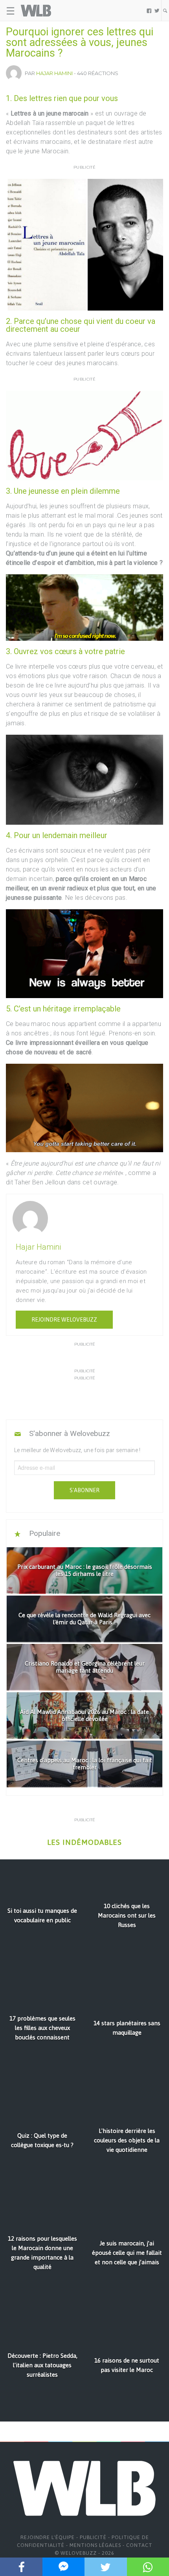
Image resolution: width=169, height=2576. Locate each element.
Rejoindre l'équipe (48, 2537)
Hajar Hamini (54, 73)
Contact (139, 2545)
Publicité (93, 2537)
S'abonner (84, 1490)
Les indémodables (84, 1842)
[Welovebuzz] (36, 11)
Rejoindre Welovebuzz (64, 1320)
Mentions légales (95, 2545)
